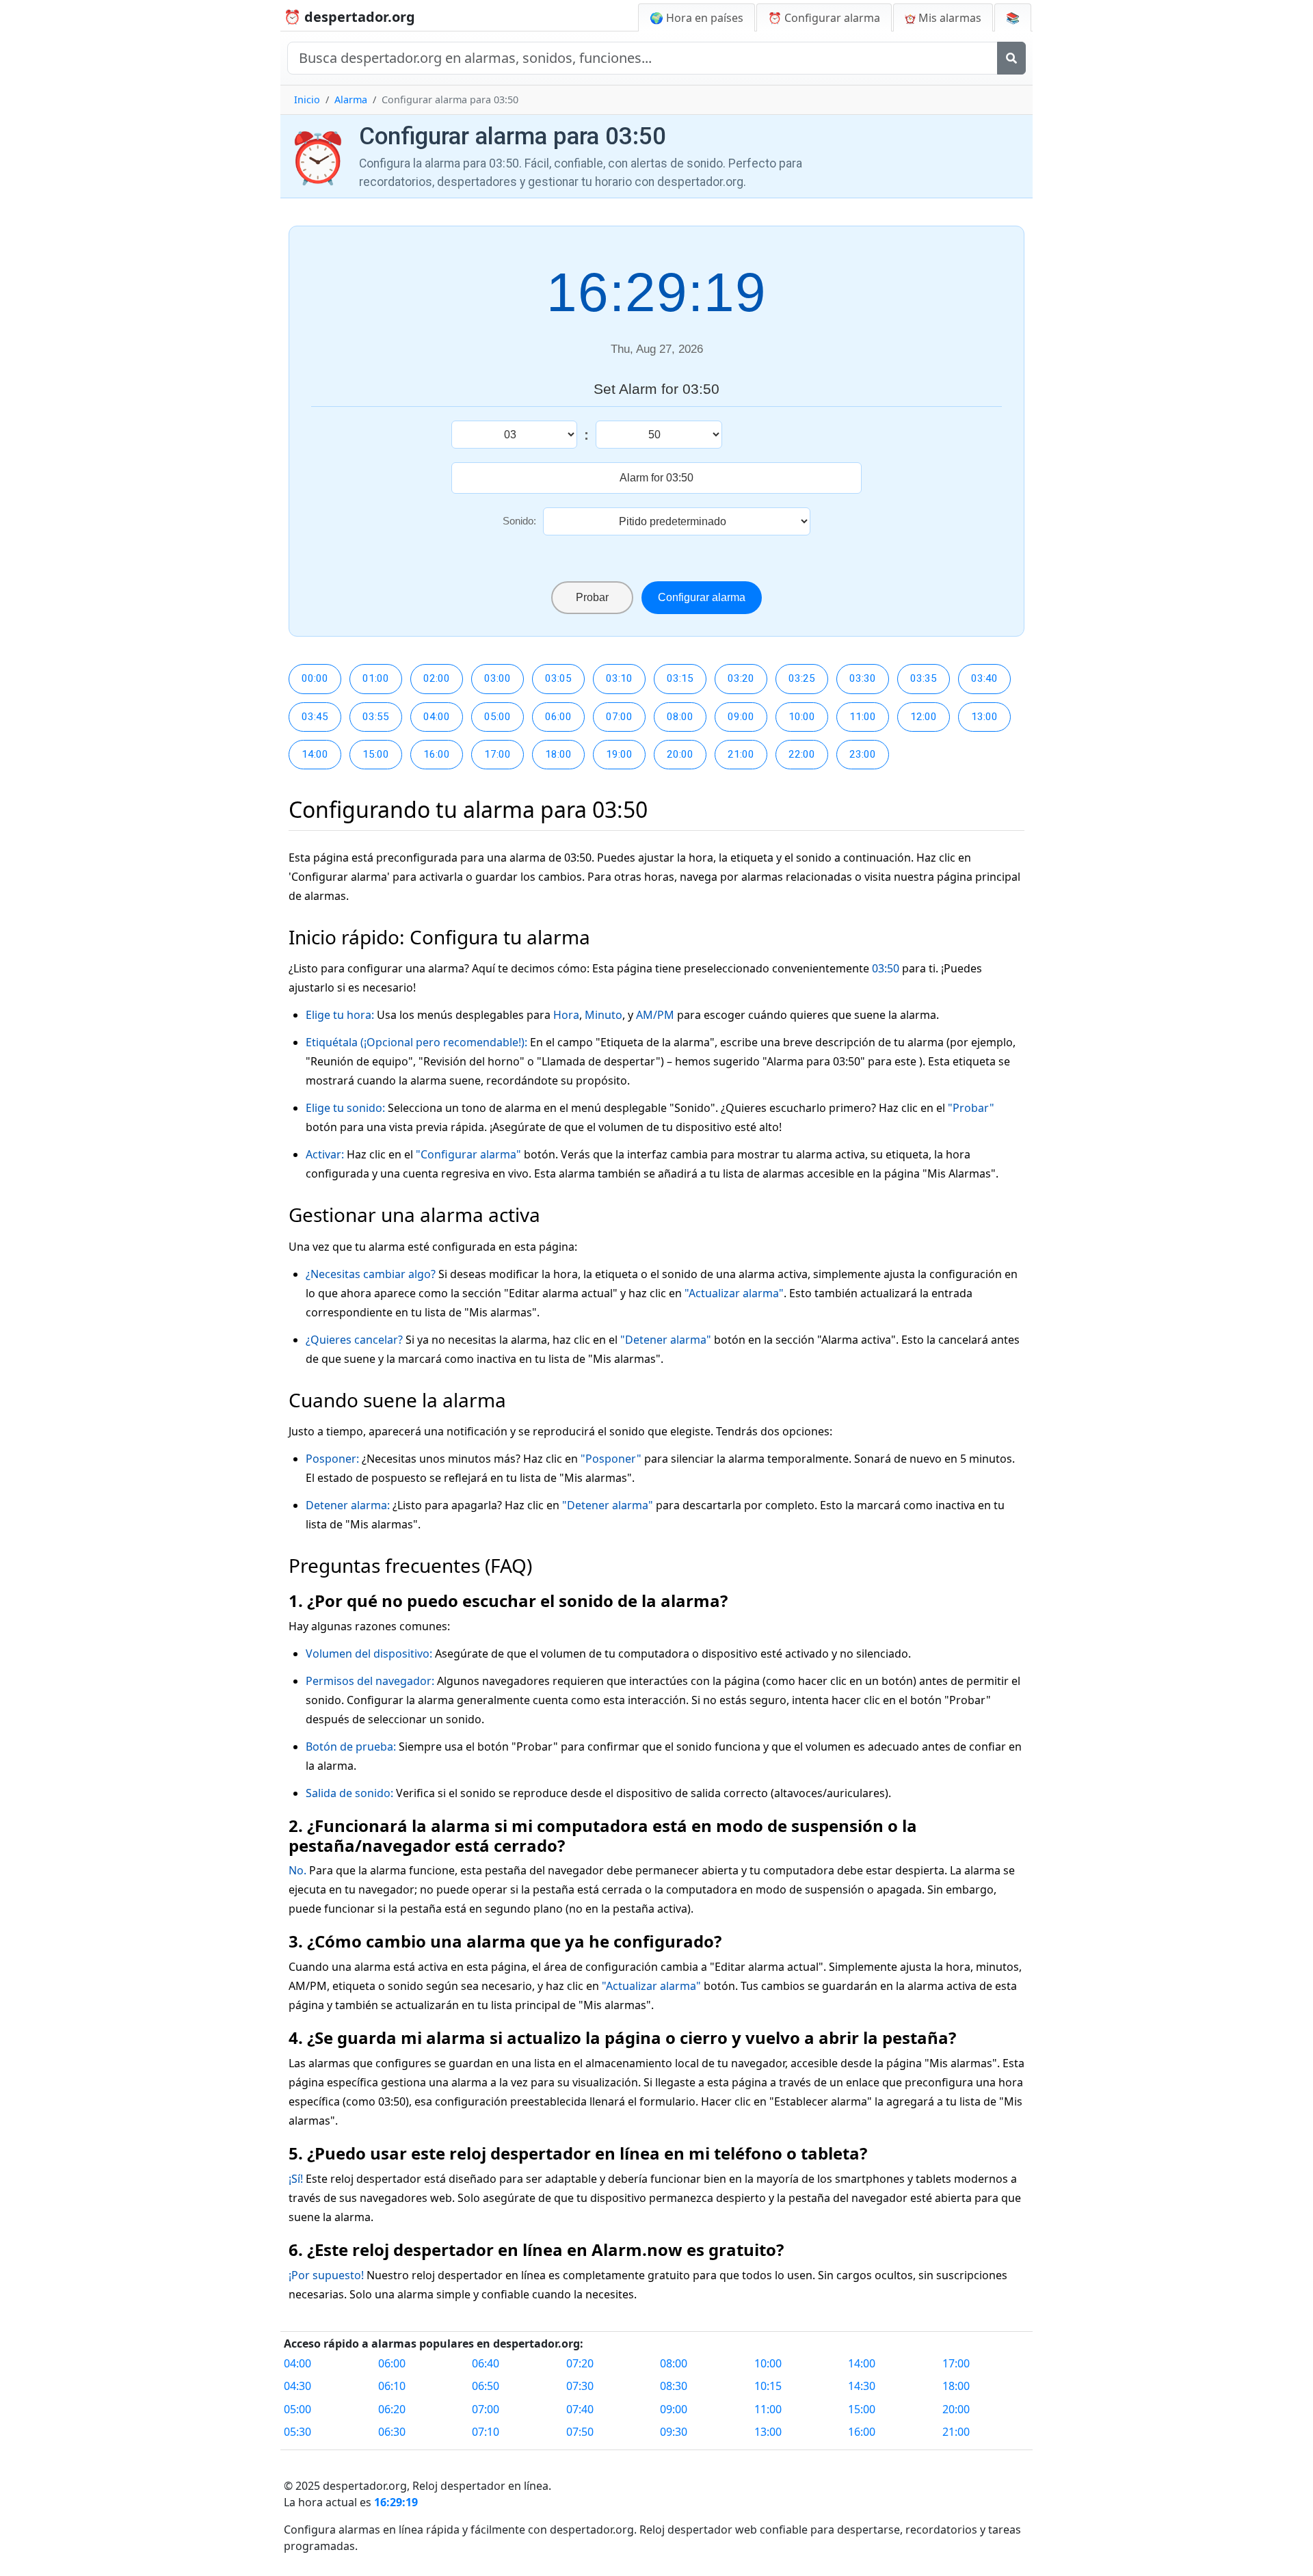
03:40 (984, 678)
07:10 (486, 2432)
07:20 (580, 2363)
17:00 (498, 754)
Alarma (351, 99)
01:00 (376, 678)
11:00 (863, 717)
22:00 (802, 754)
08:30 (674, 2386)
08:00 (680, 717)
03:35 (924, 678)
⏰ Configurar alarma (824, 18)
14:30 (862, 2386)
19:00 (619, 754)
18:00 (558, 754)
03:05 (558, 678)
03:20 (741, 678)
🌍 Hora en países (697, 18)
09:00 (741, 717)
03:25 (802, 678)
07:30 (580, 2386)
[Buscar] (1011, 58)
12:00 (924, 717)
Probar (592, 597)
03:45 (315, 717)
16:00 (437, 754)
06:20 (392, 2409)
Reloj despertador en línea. (482, 2486)
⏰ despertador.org (349, 17)
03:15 (680, 678)
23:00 (863, 754)
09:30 (674, 2432)
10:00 (802, 717)
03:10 (619, 678)
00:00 (315, 678)
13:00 (984, 717)
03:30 (863, 678)
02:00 (437, 678)
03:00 (498, 678)
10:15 (768, 2386)
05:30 (297, 2432)
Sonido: (519, 521)
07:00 (619, 717)
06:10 (392, 2386)
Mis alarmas (949, 18)
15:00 (376, 754)
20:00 (680, 754)
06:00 (558, 717)
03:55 (376, 717)
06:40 (486, 2363)
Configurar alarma (702, 597)
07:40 (580, 2409)
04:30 (297, 2386)
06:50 (486, 2386)
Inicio (307, 99)
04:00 (437, 717)
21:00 (741, 754)
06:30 (392, 2432)
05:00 (498, 717)
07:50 (580, 2432)
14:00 (315, 754)
